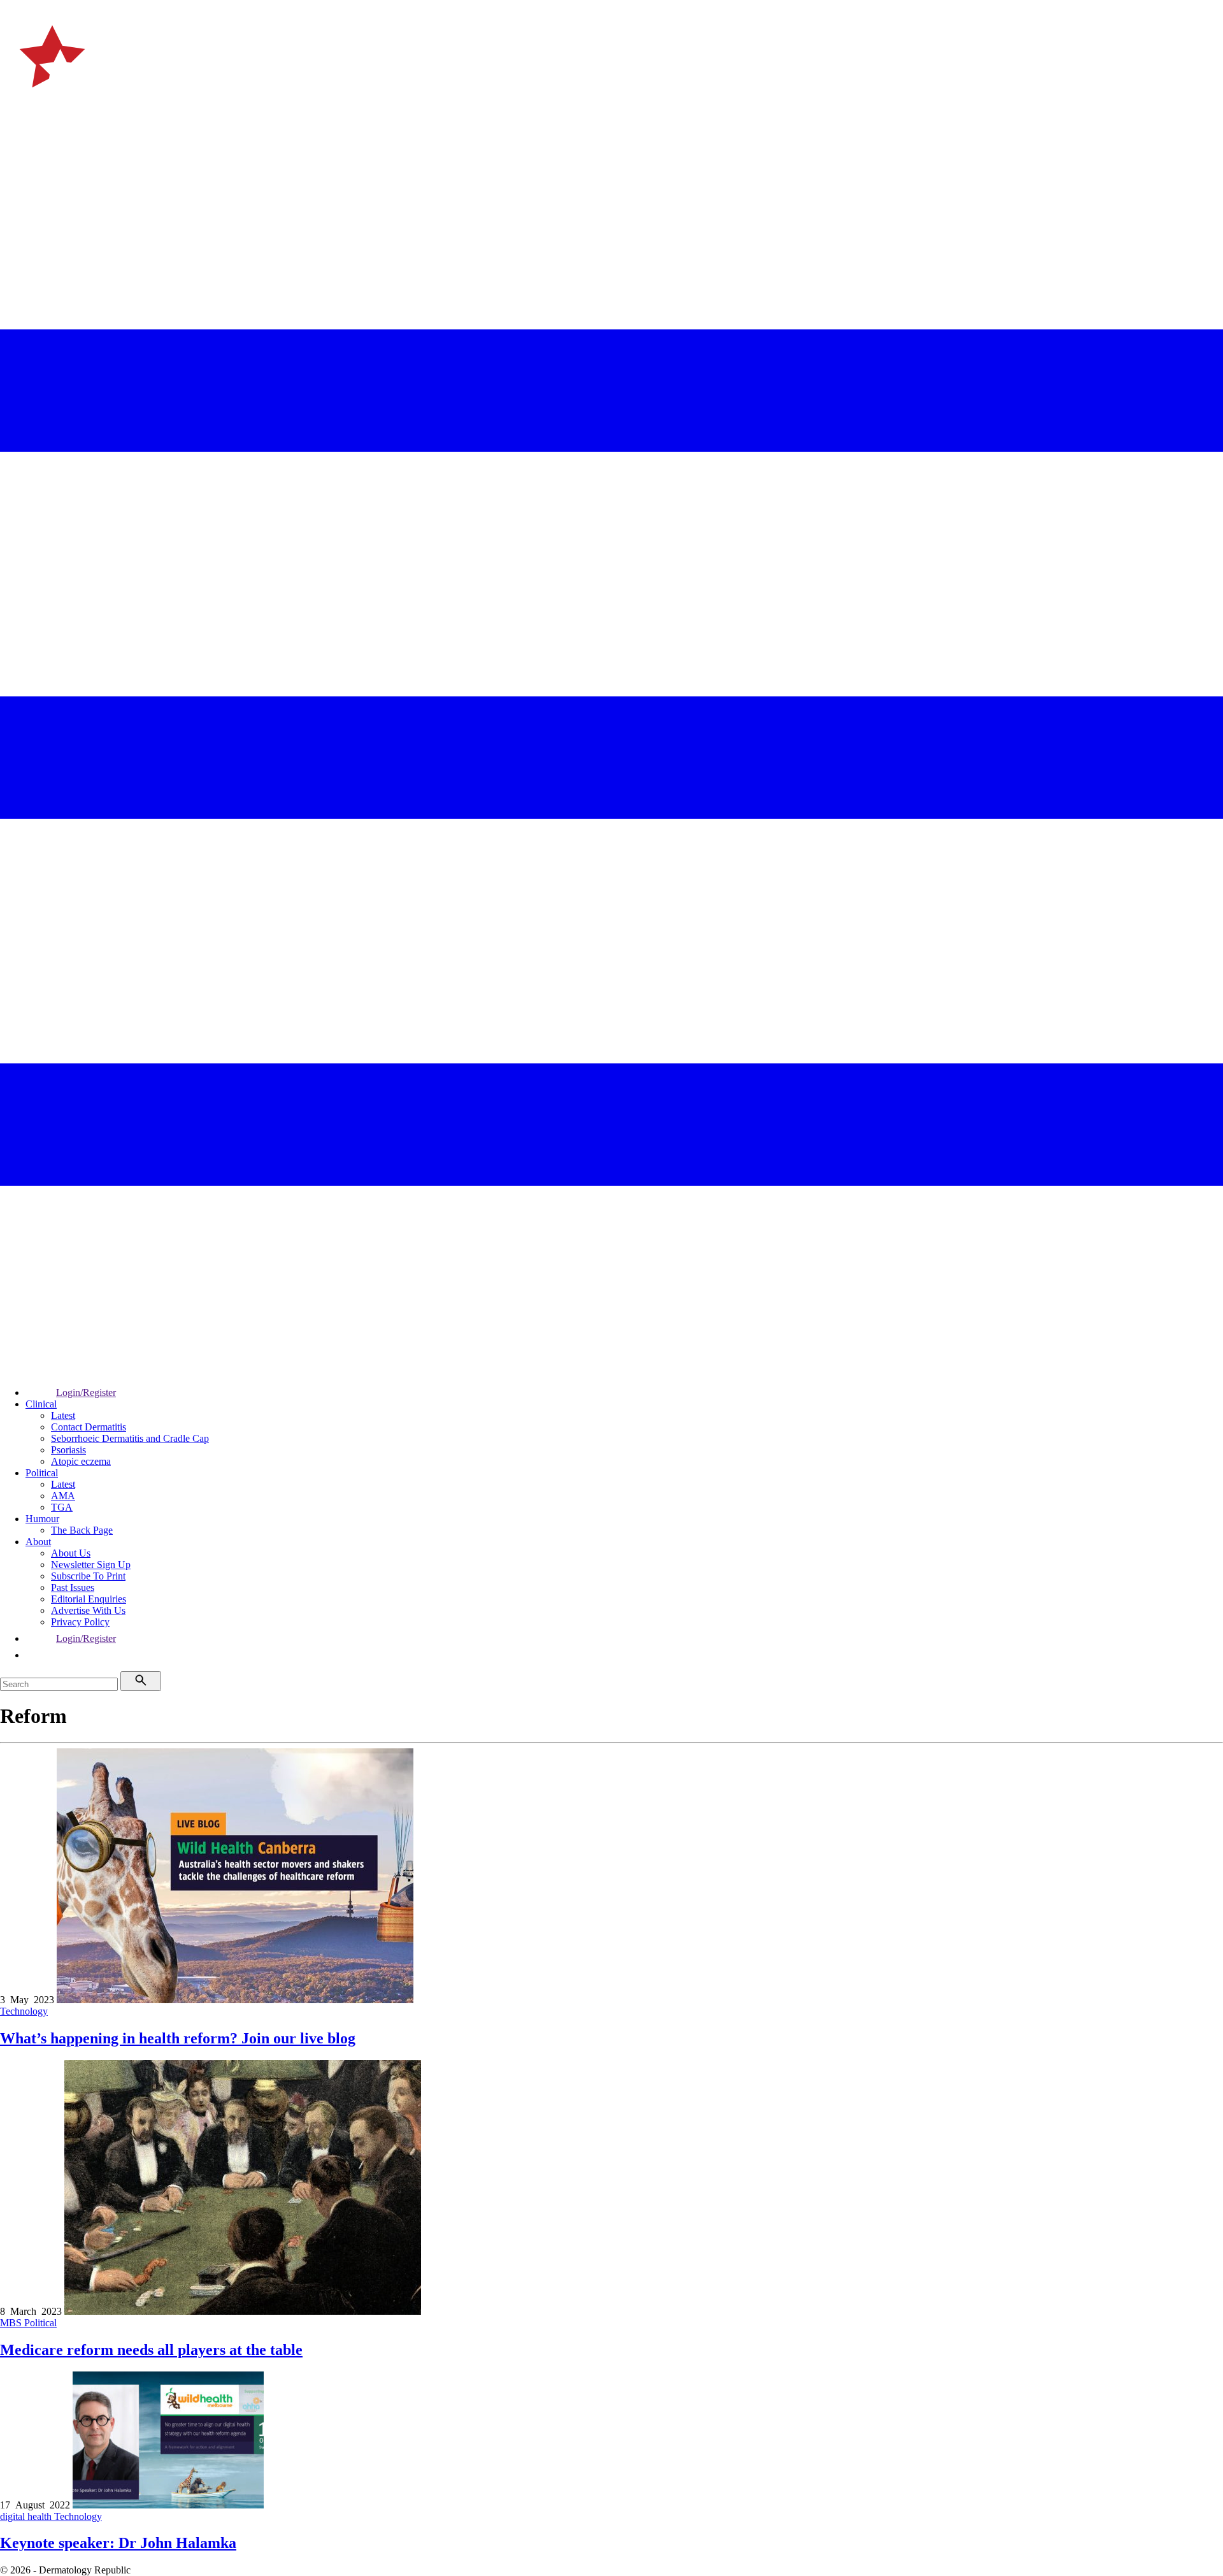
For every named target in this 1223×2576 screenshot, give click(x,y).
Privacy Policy (80, 1622)
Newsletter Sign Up (91, 1565)
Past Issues (73, 1587)
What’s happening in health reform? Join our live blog (178, 2038)
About (38, 1542)
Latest (63, 1415)
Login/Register (86, 1392)
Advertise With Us (88, 1610)
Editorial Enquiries (89, 1599)
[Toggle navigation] (15, 140)
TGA (62, 1507)
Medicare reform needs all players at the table (151, 2350)
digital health (27, 2516)
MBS (12, 2323)
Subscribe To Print (88, 1576)
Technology (24, 2011)
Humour (42, 1519)
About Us (71, 1553)
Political (42, 1473)
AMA (63, 1496)
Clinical (41, 1404)
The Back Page (82, 1530)
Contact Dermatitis (89, 1427)
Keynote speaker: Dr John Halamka (118, 2543)
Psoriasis (68, 1450)
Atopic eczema (81, 1461)
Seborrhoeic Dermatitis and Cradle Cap (130, 1438)
